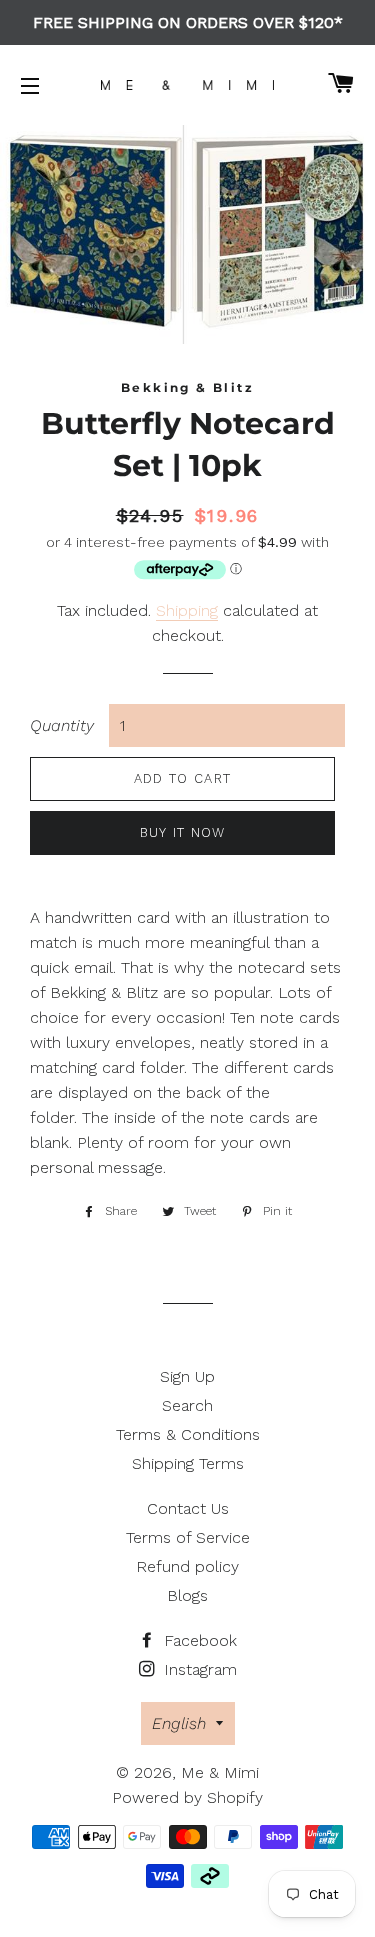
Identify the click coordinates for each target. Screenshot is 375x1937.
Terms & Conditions (188, 1434)
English (179, 1723)
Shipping (187, 610)
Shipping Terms (188, 1463)
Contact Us (188, 1508)
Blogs (187, 1595)
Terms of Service (188, 1537)
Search (187, 1405)
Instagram (198, 1669)
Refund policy (187, 1566)
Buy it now (183, 832)
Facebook (198, 1640)
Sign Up (187, 1376)
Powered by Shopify (187, 1797)
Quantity (62, 725)
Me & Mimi (220, 1772)
